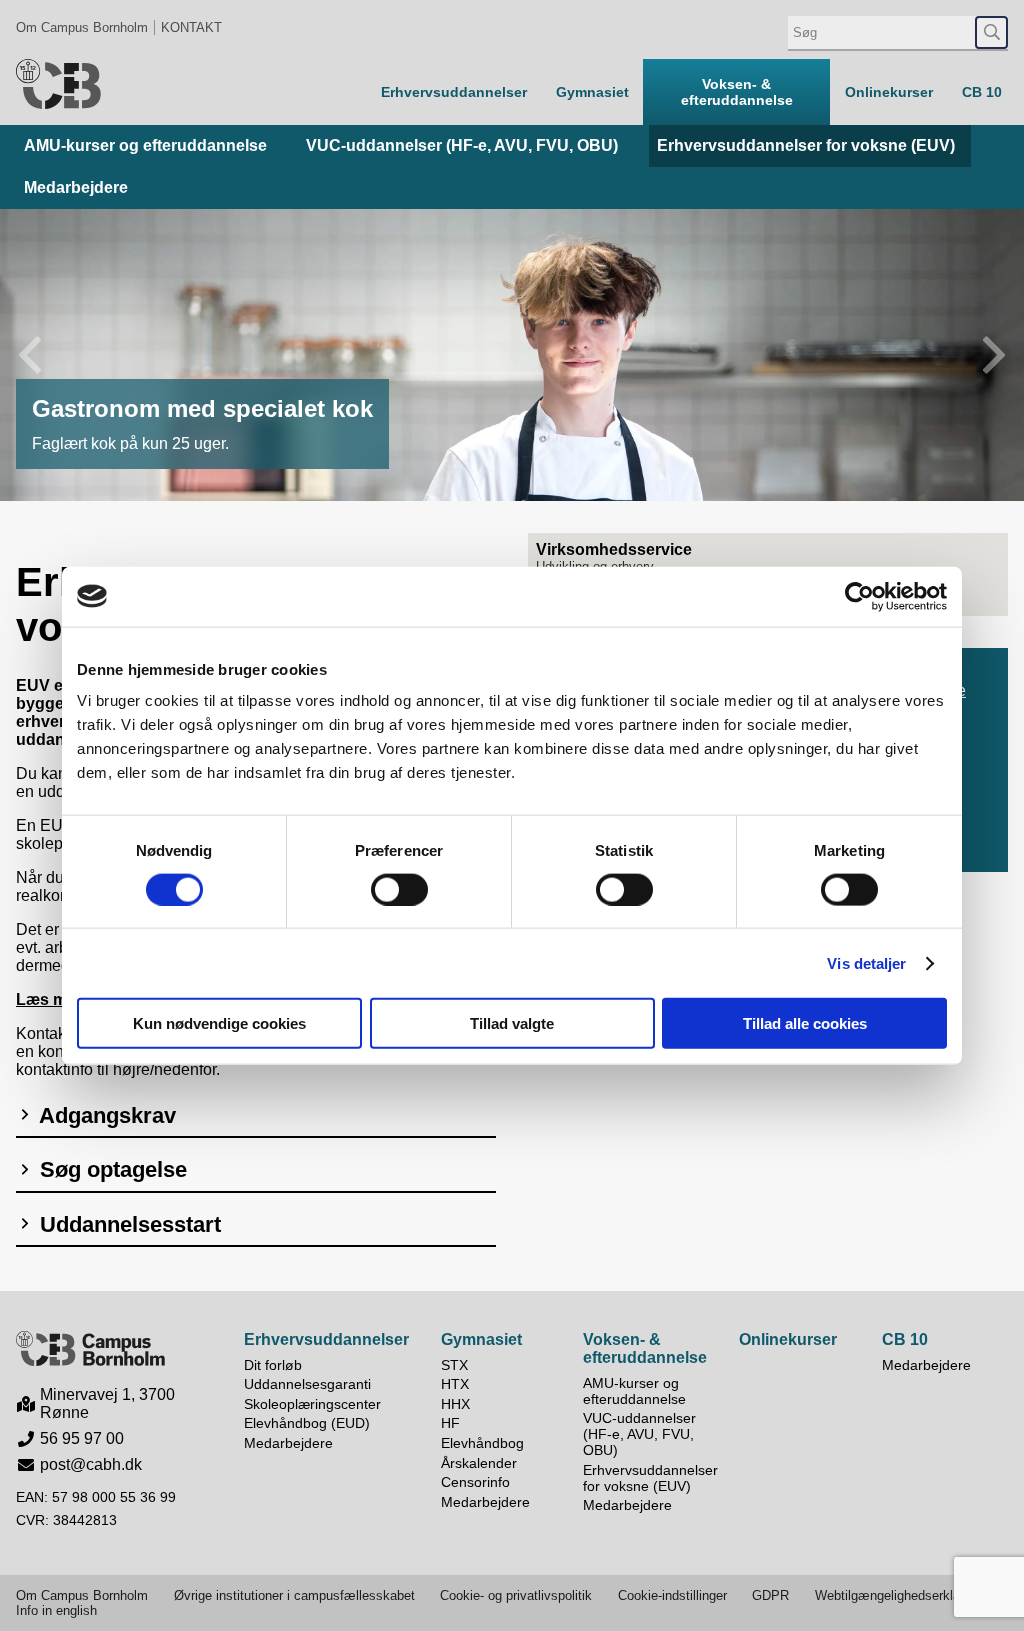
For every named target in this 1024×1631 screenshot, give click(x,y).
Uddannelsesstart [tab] (127, 1224)
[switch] (399, 889)
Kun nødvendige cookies (219, 1023)
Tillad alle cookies (805, 1023)
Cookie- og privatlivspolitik (516, 1595)
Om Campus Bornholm (82, 27)
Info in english (56, 1610)
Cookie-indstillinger (672, 1595)
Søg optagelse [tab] (110, 1169)
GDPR (770, 1595)
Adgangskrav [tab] (105, 1115)
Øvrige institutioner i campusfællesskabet (294, 1595)
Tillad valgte (512, 1023)
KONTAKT (191, 27)
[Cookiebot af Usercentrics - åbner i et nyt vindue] (859, 596)
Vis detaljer (866, 962)
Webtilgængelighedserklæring (900, 1595)
